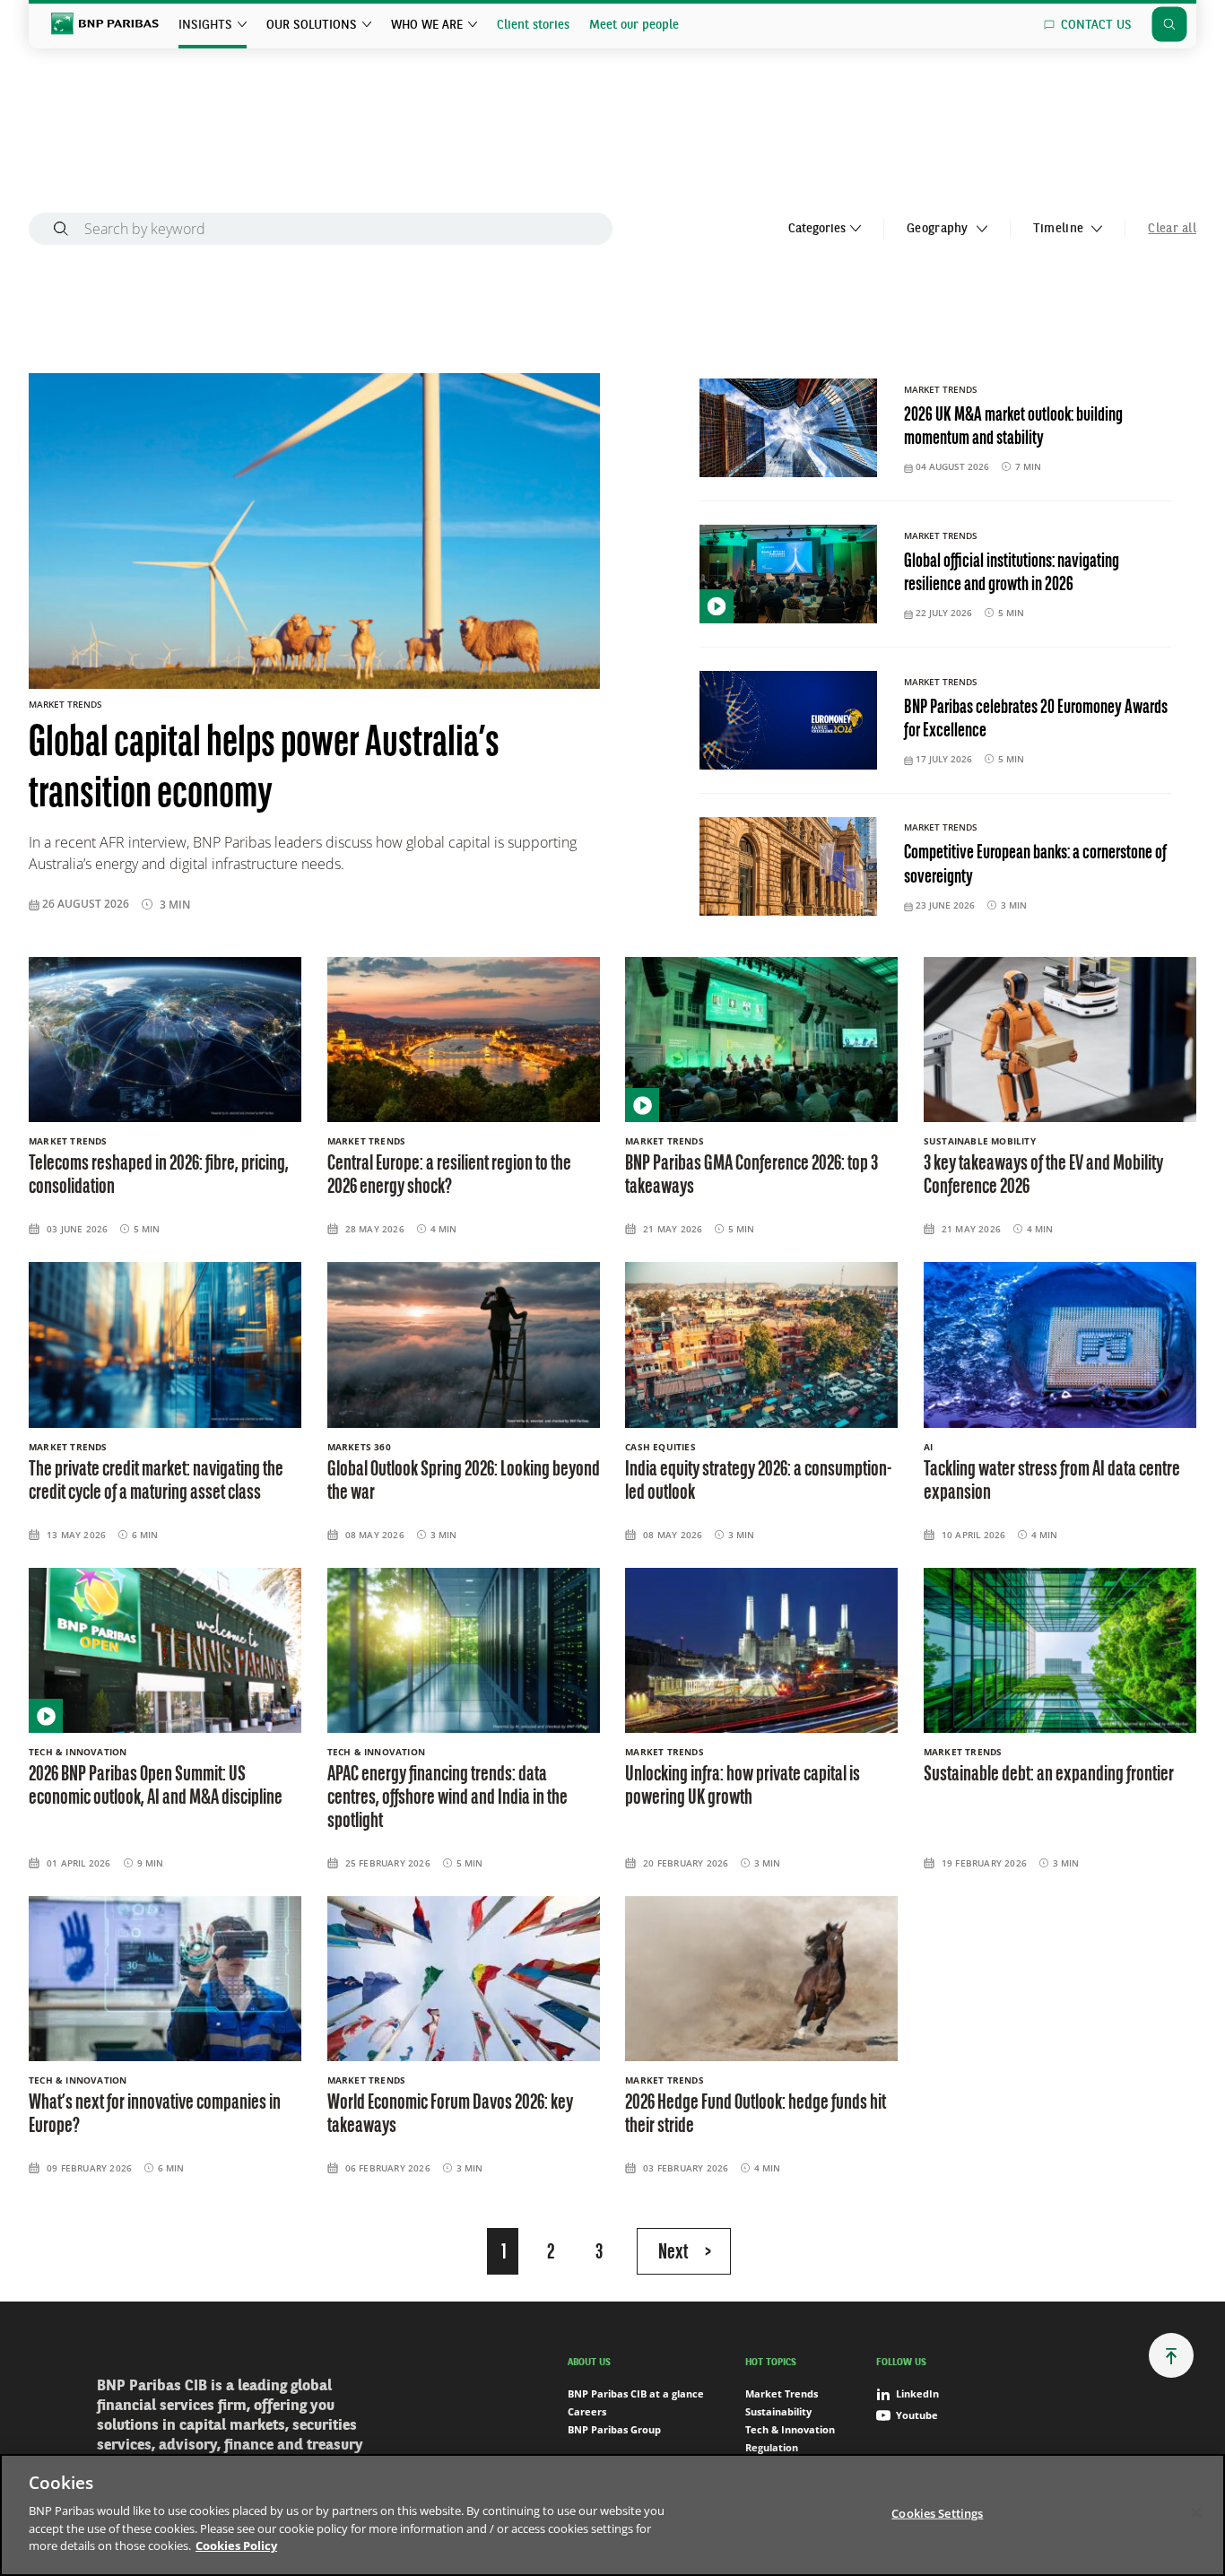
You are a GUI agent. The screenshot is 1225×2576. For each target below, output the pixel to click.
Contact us (1096, 25)
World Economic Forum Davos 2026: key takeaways (450, 2115)
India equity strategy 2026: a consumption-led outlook (758, 1482)
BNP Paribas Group (614, 2429)
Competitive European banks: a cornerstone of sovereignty (1035, 865)
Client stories (533, 25)
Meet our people (634, 25)
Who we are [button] (427, 25)
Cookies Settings (937, 2512)
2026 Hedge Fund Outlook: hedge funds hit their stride (756, 2115)
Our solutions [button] (312, 25)
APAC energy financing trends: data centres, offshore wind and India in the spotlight (447, 1798)
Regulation (772, 2447)
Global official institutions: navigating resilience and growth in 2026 (1012, 574)
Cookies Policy (236, 2546)
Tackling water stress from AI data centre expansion (1052, 1482)
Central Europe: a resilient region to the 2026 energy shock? (449, 1176)
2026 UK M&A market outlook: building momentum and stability (1013, 427)
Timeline (1060, 229)
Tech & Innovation (790, 2429)
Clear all (1172, 229)
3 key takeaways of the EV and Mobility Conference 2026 (1043, 1176)
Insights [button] (205, 25)
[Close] (1196, 2512)
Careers (587, 2411)
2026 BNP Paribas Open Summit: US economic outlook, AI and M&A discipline (156, 1787)
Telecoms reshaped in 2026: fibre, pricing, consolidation (159, 1176)
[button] (1171, 2355)
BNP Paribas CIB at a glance (636, 2393)
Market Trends (782, 2393)
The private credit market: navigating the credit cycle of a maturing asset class (156, 1482)
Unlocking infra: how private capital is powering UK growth (743, 1787)
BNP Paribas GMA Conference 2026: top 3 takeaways (752, 1176)
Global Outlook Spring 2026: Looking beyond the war (464, 1482)
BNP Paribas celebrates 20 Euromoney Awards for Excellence (1036, 720)
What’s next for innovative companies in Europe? (155, 2115)
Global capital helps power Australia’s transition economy (264, 770)
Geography (939, 229)
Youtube (917, 2415)
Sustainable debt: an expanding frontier (1049, 1775)
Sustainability (778, 2411)
